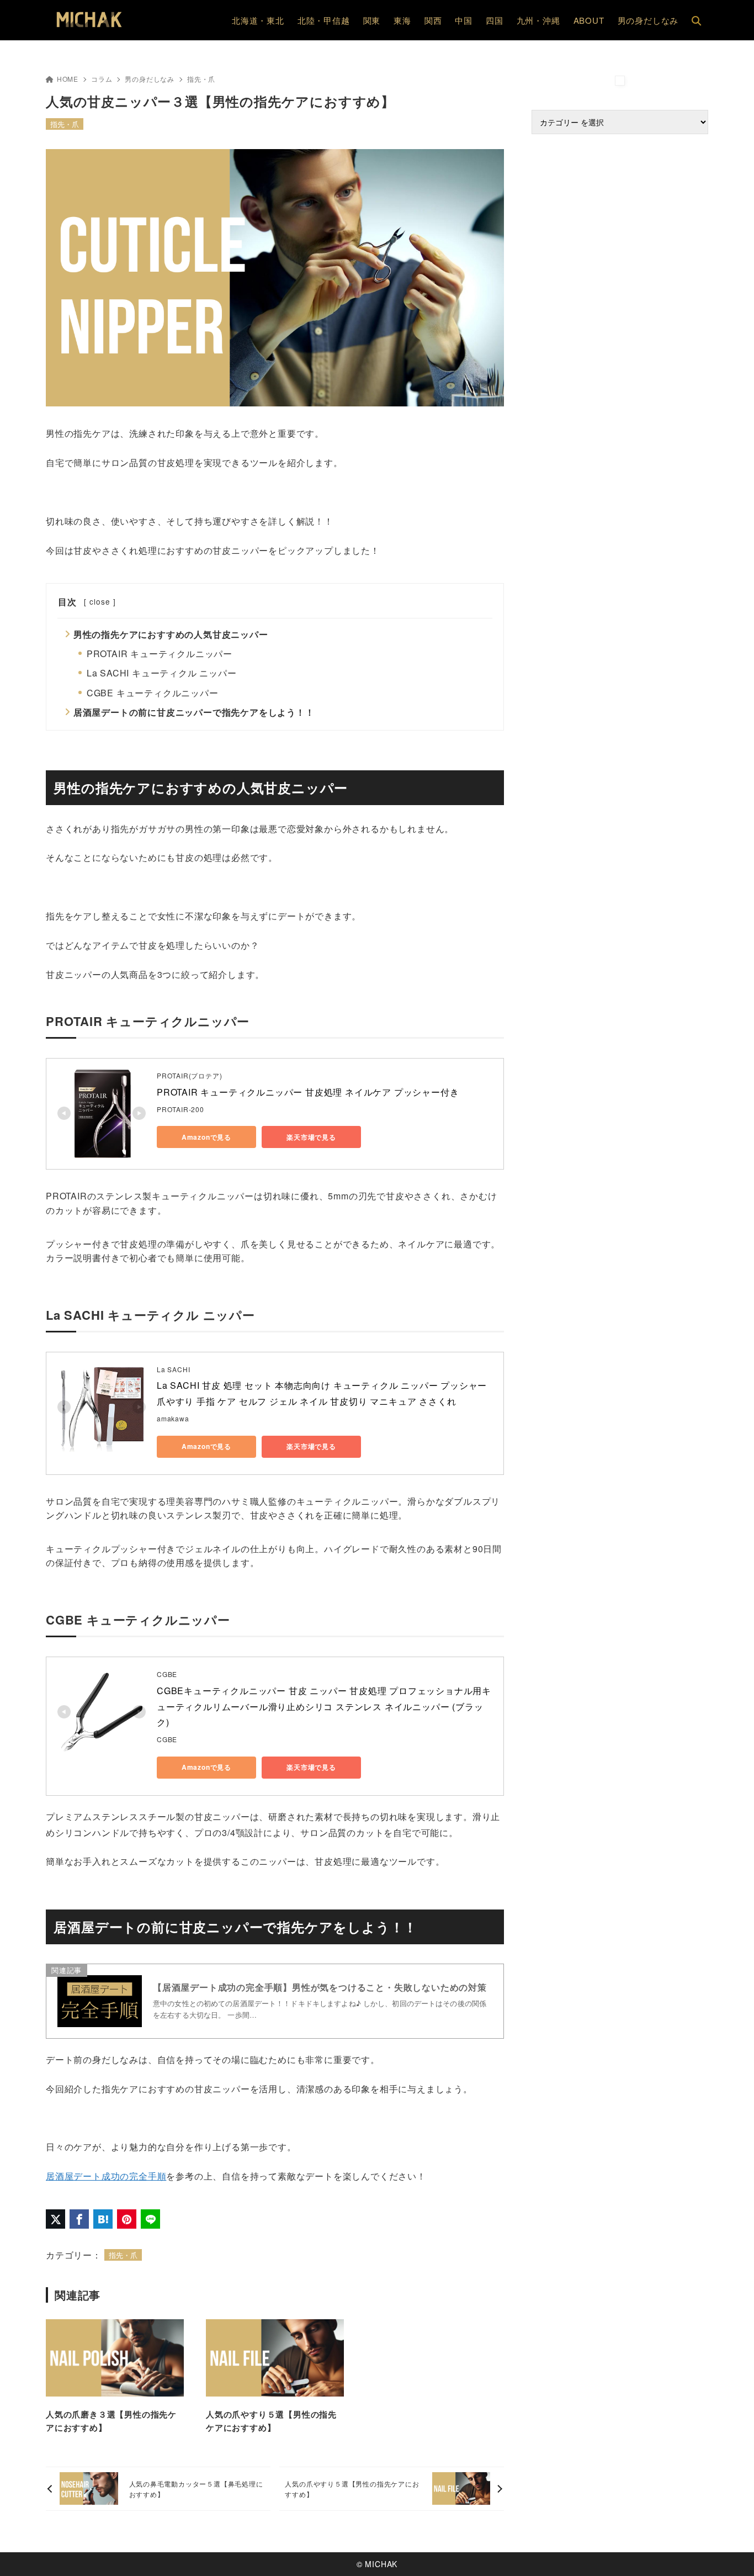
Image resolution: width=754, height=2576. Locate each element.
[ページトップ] (729, 2551)
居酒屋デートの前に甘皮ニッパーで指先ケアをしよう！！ (194, 712)
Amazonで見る (206, 1137)
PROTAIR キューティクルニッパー (160, 654)
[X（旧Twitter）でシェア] (55, 2219)
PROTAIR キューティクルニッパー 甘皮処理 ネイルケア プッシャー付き (308, 1092)
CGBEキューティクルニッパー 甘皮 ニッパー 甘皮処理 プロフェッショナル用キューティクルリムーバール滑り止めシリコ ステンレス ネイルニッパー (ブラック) (324, 1707)
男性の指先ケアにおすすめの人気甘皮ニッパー (171, 634)
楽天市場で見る (311, 1137)
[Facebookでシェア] (79, 2219)
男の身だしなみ (150, 79)
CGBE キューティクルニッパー (153, 693)
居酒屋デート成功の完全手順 (106, 2176)
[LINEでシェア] (150, 2219)
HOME (68, 79)
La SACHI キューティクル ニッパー (162, 673)
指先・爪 (201, 79)
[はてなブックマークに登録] (103, 2219)
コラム (102, 79)
